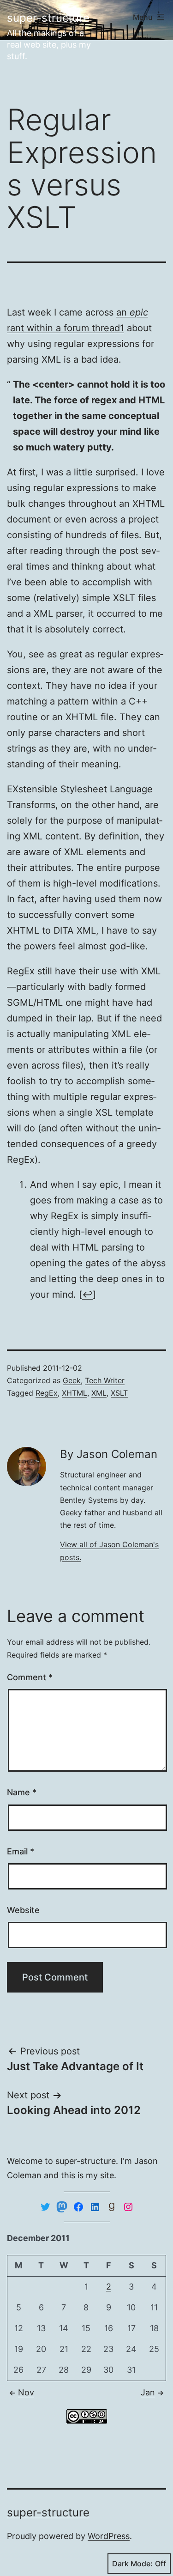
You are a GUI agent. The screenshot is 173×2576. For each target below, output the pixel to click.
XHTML (75, 1393)
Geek (72, 1380)
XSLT (119, 1393)
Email (21, 1851)
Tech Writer (105, 1380)
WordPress (109, 2536)
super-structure (48, 18)
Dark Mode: (132, 2564)
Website (23, 1910)
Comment (30, 1677)
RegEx (47, 1393)
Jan (148, 2392)
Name (22, 1792)
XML (99, 1393)
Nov (26, 2392)
